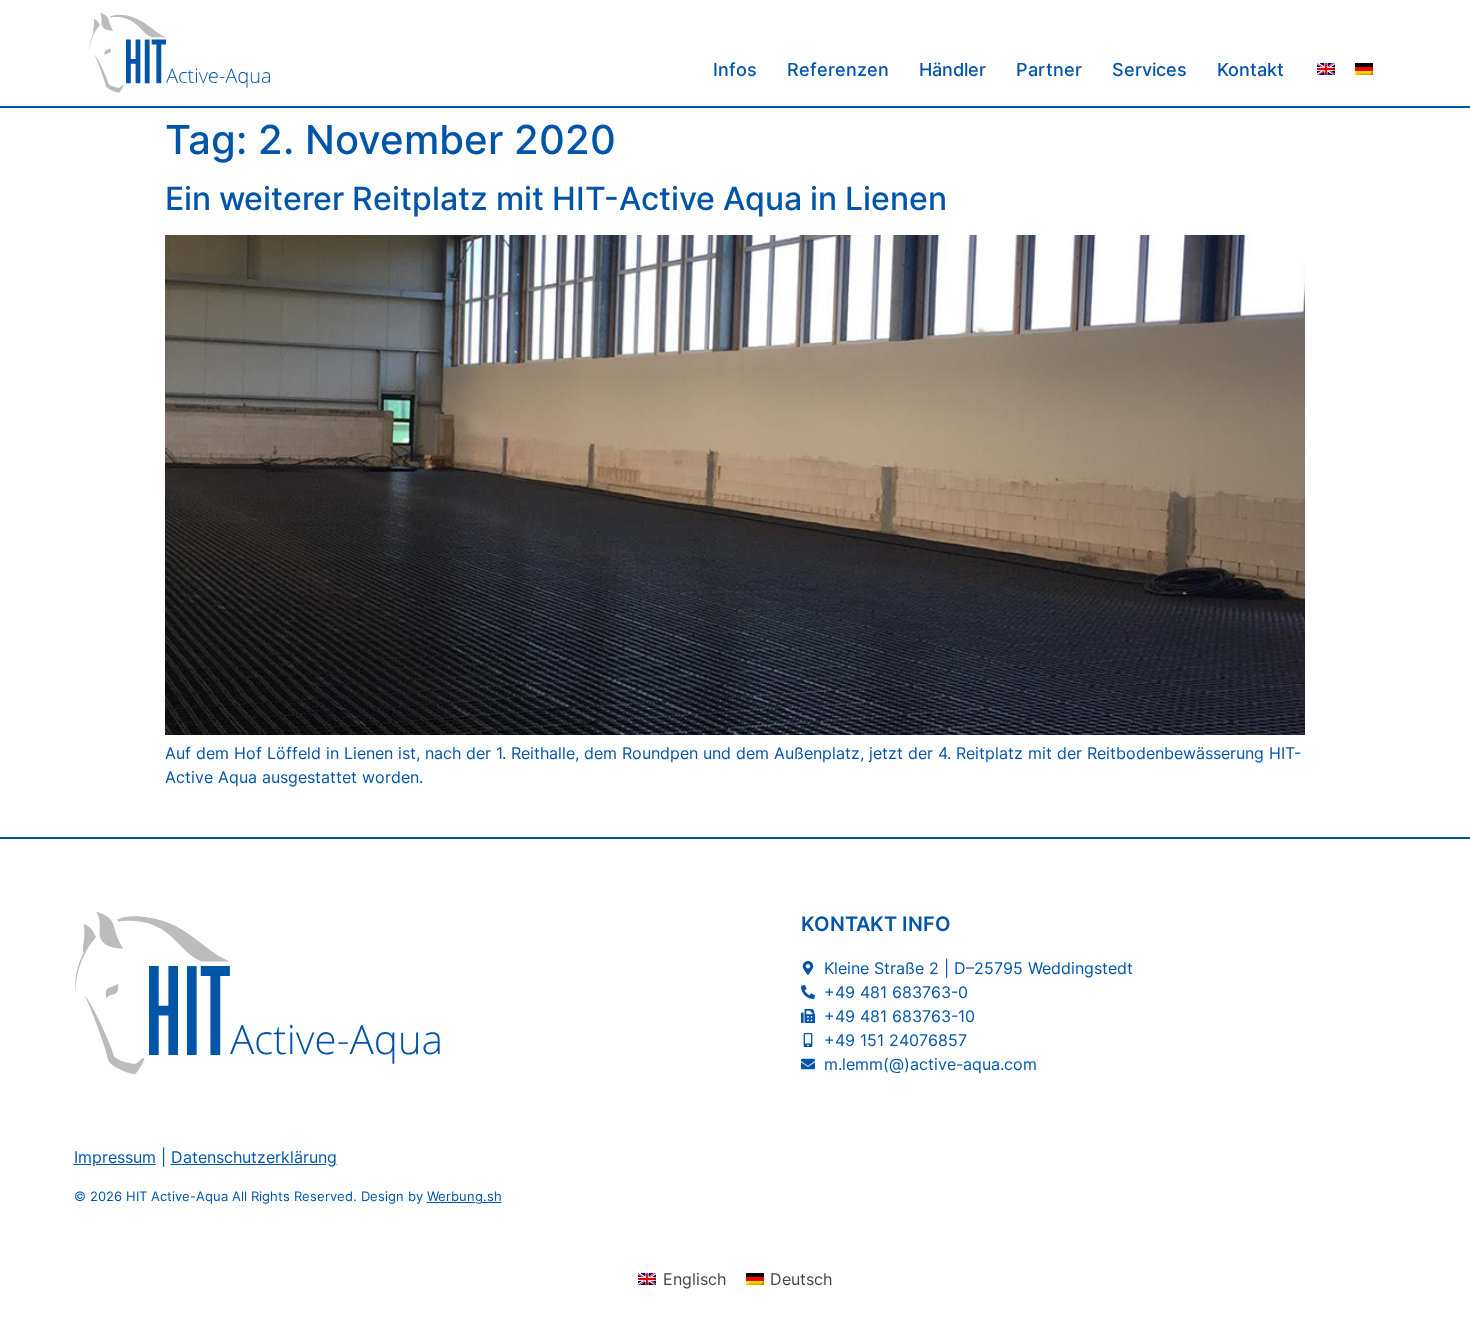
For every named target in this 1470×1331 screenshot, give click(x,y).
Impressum (115, 1157)
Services (1149, 69)
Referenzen (838, 69)
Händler (952, 69)
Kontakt (1250, 69)
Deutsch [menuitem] (801, 1279)
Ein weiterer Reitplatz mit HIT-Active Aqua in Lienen (556, 198)
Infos (735, 69)
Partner (1049, 69)
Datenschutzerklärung (254, 1157)
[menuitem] (1326, 67)
